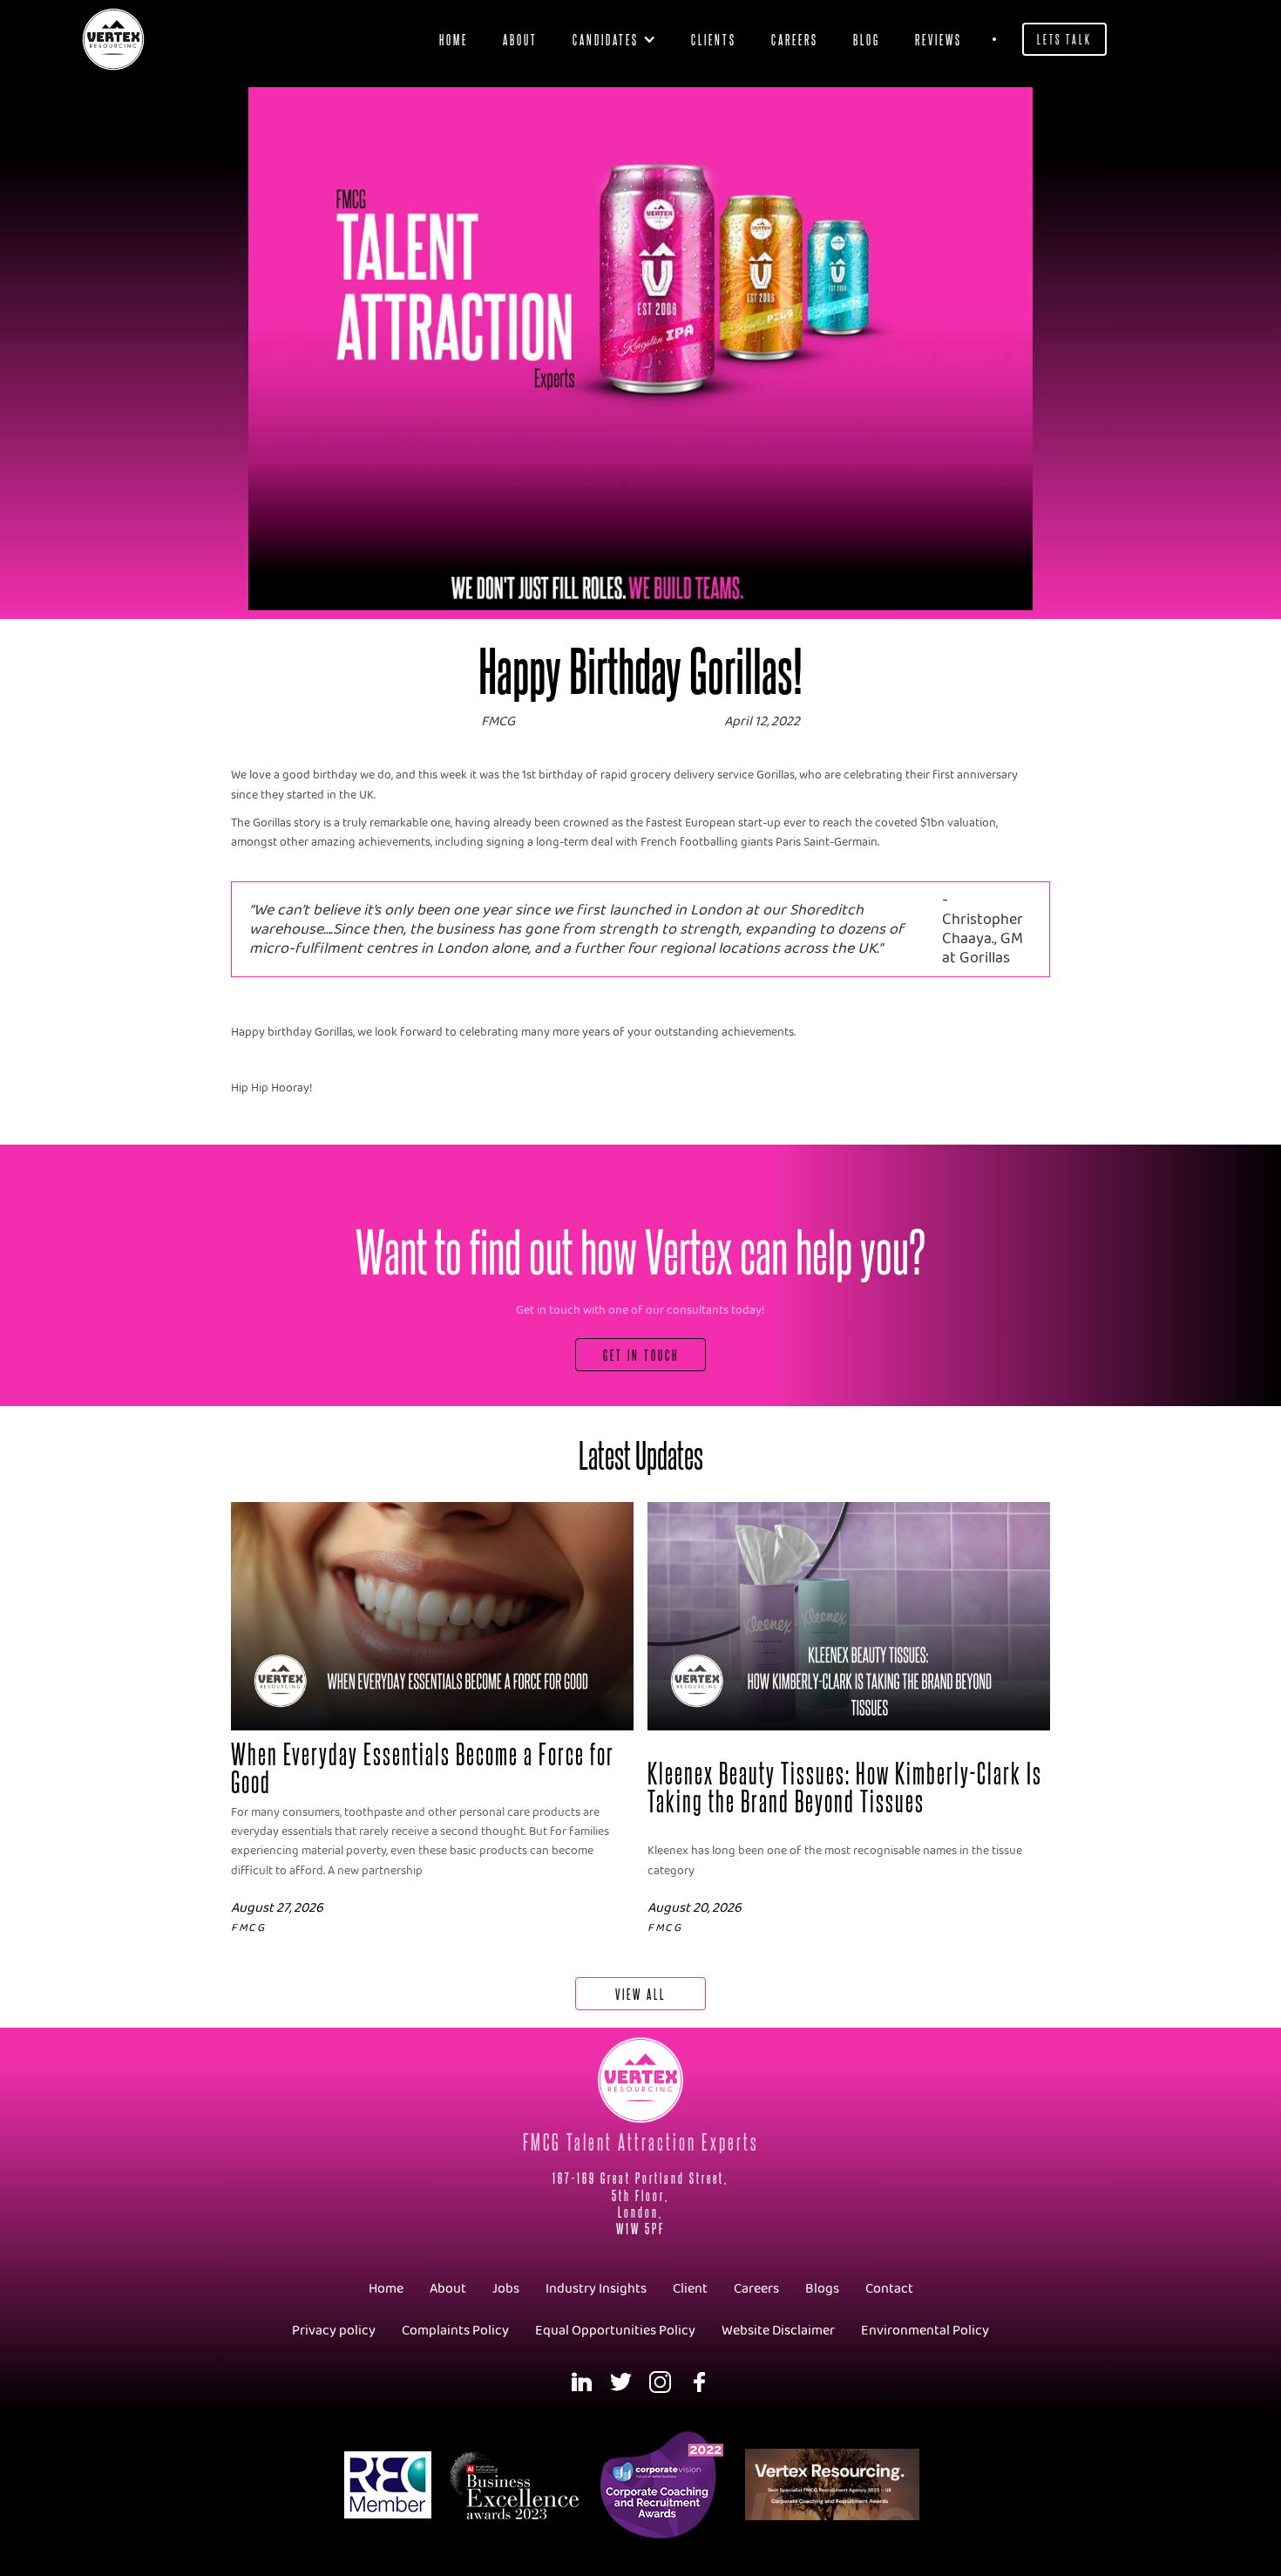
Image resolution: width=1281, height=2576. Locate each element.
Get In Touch (641, 1354)
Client (690, 2289)
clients (714, 39)
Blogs (822, 2289)
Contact (889, 2289)
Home (454, 39)
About (520, 39)
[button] (614, 39)
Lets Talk (1064, 39)
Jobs (506, 2289)
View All (640, 1993)
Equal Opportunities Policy (615, 2331)
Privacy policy (334, 2331)
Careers (795, 39)
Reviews (939, 39)
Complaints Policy (455, 2331)
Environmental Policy (925, 2331)
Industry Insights (596, 2289)
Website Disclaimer (778, 2331)
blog (867, 39)
